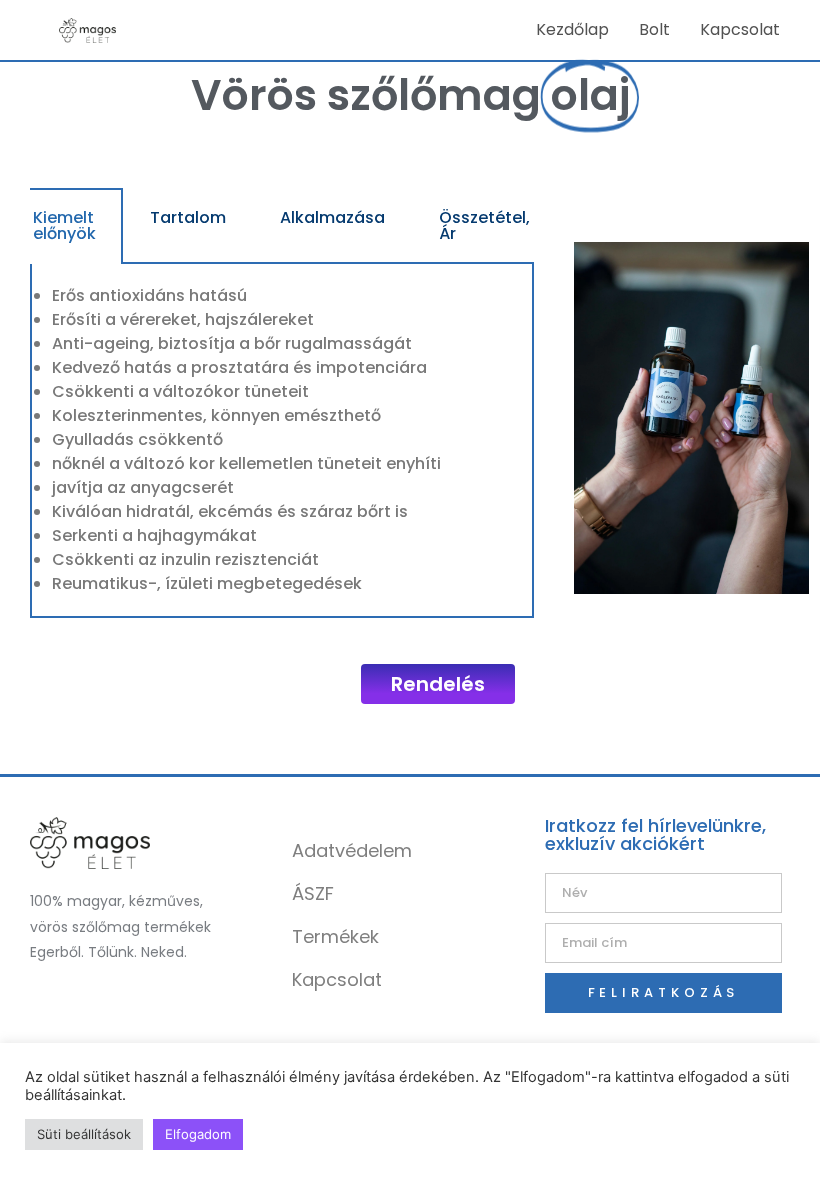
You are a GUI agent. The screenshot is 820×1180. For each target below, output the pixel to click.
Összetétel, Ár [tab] (484, 225)
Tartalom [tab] (188, 217)
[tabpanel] (282, 441)
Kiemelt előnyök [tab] (64, 225)
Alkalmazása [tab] (332, 217)
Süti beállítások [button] (84, 1134)
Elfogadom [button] (198, 1134)
